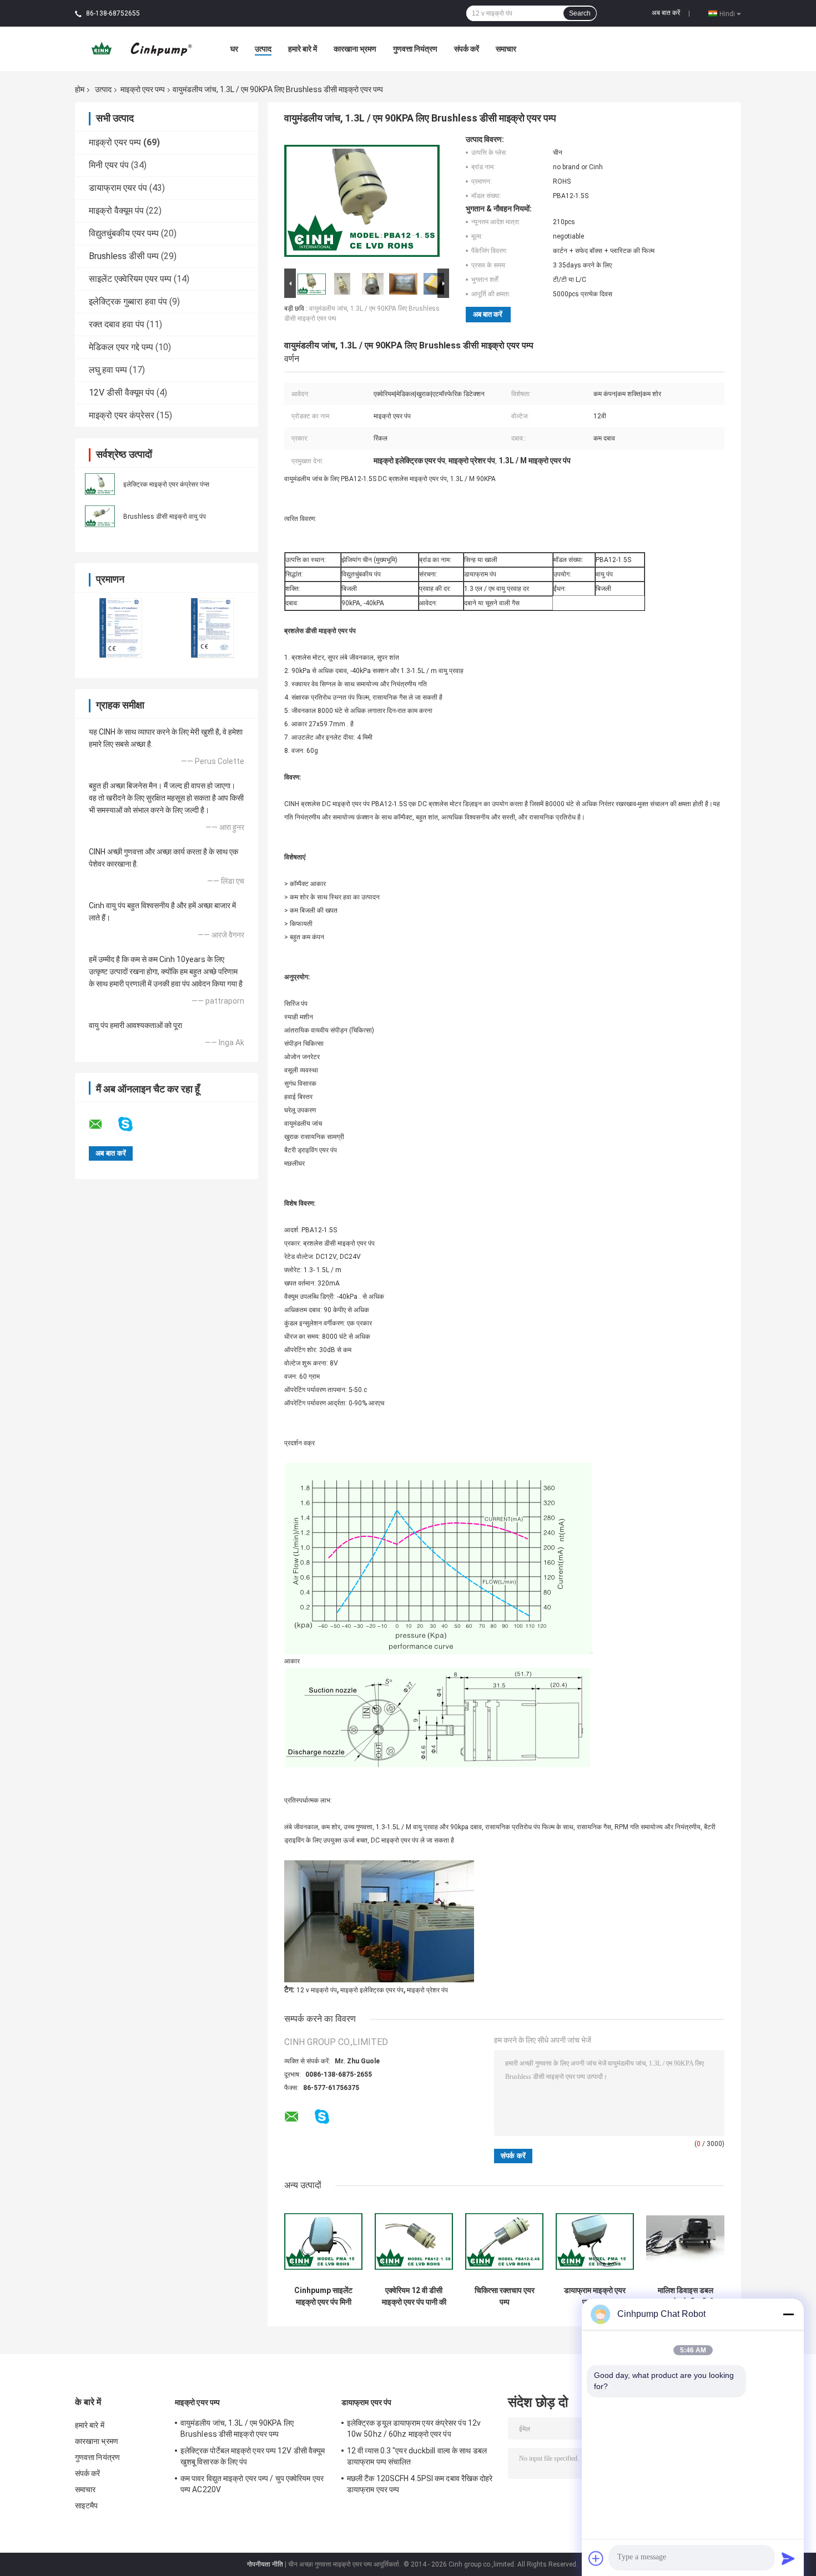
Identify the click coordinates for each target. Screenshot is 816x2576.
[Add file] (596, 2558)
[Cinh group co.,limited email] (103, 1125)
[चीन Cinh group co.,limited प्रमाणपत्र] (121, 627)
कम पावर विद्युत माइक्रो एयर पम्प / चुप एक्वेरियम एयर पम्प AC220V (252, 2484)
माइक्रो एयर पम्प (143, 89)
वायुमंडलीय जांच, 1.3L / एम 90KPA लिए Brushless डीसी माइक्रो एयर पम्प (237, 2428)
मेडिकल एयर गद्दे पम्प (121, 347)
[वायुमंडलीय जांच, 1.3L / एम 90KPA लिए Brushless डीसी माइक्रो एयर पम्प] (362, 200)
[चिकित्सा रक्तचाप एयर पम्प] (504, 2241)
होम (80, 89)
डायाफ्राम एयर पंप (118, 188)
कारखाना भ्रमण (355, 49)
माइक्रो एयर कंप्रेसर (122, 415)
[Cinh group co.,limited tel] (352, 2128)
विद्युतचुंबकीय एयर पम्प (124, 233)
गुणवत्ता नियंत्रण (415, 49)
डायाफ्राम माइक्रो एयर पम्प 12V (595, 2296)
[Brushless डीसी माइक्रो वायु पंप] (100, 515)
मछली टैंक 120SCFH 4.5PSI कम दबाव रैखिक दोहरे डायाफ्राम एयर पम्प (420, 2484)
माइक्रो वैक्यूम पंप (116, 211)
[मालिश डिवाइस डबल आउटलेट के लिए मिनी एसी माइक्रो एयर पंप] (685, 2241)
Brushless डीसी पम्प (124, 256)
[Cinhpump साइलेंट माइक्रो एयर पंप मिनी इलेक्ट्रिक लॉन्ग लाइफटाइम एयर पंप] (323, 2241)
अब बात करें (666, 13)
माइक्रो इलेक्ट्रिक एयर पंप (372, 1990)
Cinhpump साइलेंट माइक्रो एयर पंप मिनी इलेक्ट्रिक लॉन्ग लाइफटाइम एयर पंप (323, 2296)
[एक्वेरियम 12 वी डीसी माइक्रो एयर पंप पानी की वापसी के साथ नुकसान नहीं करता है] (414, 2241)
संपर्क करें (467, 49)
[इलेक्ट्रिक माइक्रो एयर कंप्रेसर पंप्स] (100, 483)
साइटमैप (87, 2506)
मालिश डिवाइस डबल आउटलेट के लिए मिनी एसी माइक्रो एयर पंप (685, 2296)
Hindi (727, 13)
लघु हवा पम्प (108, 370)
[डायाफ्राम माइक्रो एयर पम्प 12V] (595, 2241)
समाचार (506, 49)
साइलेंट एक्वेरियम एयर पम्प (130, 279)
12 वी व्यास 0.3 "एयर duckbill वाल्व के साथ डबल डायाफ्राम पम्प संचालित (417, 2456)
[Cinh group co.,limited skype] (132, 1124)
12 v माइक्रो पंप (317, 1990)
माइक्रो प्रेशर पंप (427, 1990)
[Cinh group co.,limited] (136, 48)
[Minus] (788, 2314)
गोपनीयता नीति (265, 2564)
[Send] (788, 2558)
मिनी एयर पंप (109, 165)
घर (234, 49)
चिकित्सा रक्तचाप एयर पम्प (505, 2296)
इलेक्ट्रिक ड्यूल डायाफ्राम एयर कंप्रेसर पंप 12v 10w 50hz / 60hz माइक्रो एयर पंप (414, 2428)
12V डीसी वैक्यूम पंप (122, 393)
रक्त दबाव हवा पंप (117, 324)
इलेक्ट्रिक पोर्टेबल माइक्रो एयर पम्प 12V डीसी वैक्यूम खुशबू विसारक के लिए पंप (253, 2456)
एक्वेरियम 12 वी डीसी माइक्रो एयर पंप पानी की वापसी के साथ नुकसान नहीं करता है (414, 2296)
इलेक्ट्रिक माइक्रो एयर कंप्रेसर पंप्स (166, 484)
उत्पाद (263, 49)
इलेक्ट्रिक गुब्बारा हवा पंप (128, 302)
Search (580, 13)
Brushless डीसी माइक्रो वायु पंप (165, 517)
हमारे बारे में (303, 49)
